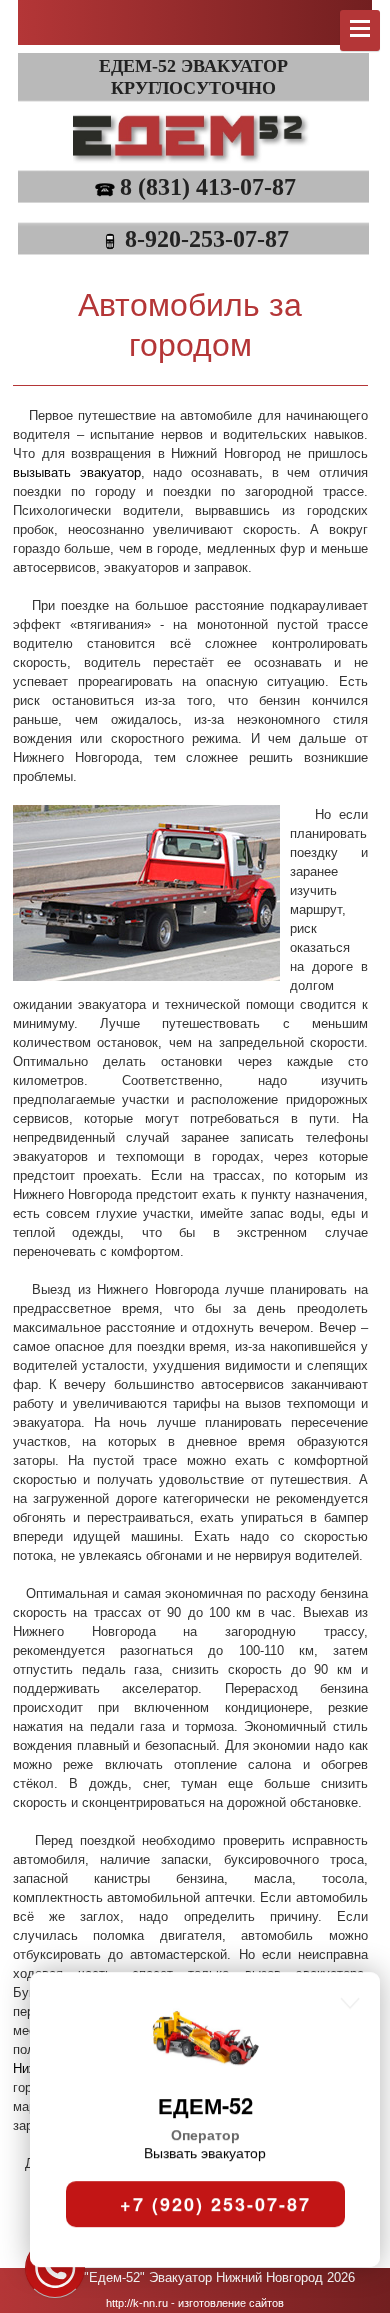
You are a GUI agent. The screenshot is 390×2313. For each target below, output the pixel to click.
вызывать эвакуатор (77, 472)
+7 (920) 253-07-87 (212, 2165)
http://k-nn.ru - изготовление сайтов (195, 2303)
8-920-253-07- (195, 239)
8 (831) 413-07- (196, 187)
